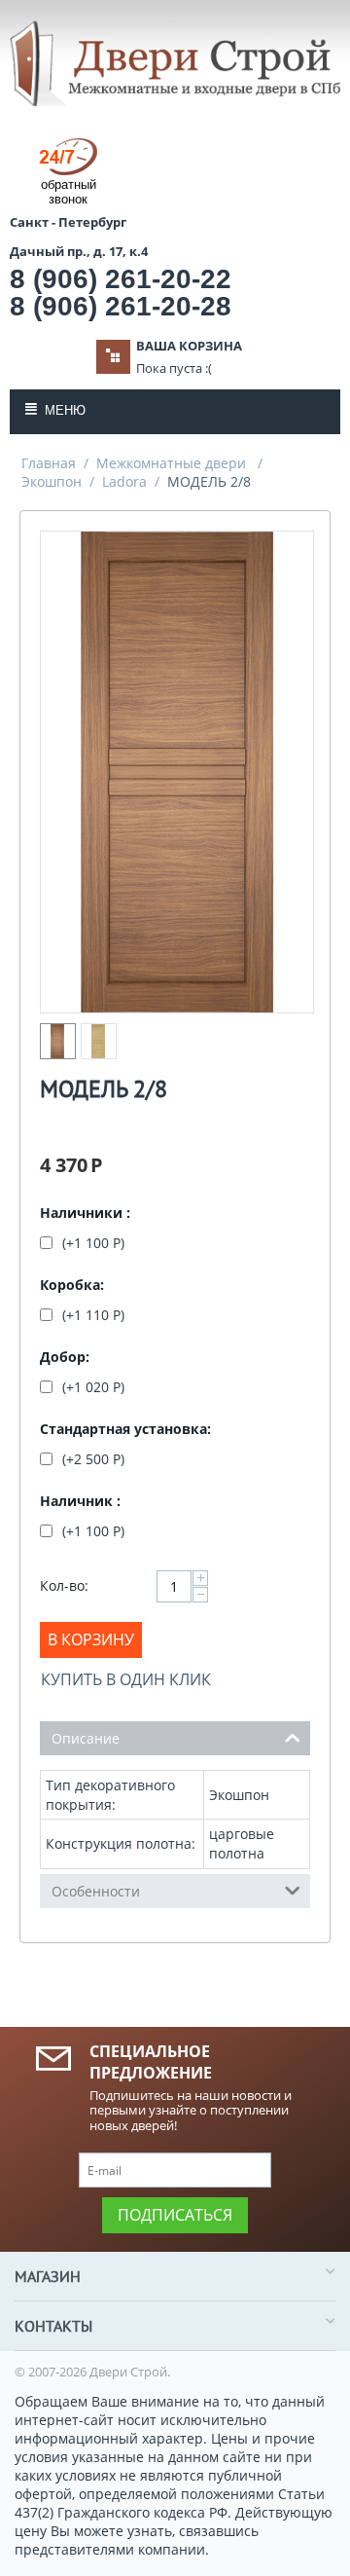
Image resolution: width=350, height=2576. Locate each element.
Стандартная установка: (125, 1429)
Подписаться (175, 2215)
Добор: (65, 1357)
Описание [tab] (86, 1738)
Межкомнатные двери (173, 463)
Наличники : (85, 1213)
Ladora (124, 481)
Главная (49, 463)
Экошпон (52, 481)
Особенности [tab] (96, 1891)
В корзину (91, 1639)
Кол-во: (64, 1585)
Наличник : (80, 1501)
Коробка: (72, 1285)
